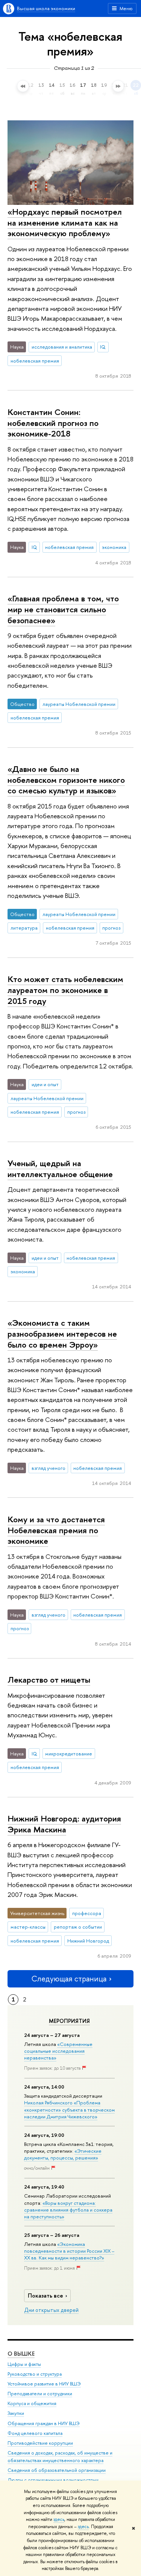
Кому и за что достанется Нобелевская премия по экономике (56, 1530)
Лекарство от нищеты (49, 1680)
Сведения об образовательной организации (57, 2470)
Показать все (45, 2295)
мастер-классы (28, 1927)
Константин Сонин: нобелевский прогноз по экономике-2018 (53, 423)
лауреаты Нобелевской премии (79, 704)
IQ (103, 347)
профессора (87, 1913)
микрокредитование (69, 1754)
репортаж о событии (78, 1927)
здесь (59, 2519)
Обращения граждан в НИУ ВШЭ (44, 2423)
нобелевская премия (35, 361)
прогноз (111, 928)
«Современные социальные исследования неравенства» (58, 2051)
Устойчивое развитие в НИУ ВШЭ (44, 2384)
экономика (114, 547)
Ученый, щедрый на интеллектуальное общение (60, 1169)
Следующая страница (69, 1979)
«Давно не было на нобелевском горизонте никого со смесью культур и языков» (66, 780)
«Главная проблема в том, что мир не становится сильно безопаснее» (63, 609)
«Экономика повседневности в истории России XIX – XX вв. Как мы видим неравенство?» (69, 2251)
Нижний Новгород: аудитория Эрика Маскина (64, 1824)
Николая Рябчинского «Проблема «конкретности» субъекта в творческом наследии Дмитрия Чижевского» (69, 2109)
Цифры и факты (24, 2364)
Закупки (16, 2413)
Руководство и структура (35, 2374)
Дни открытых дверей (51, 2310)
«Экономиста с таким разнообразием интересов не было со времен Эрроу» (62, 1333)
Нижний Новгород (88, 1941)
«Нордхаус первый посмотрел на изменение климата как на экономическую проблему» (65, 222)
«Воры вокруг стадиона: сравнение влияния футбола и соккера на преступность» (68, 2210)
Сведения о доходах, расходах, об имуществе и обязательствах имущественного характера (60, 2457)
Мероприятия (69, 2021)
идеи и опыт (45, 1084)
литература (24, 928)
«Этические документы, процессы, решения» (63, 2154)
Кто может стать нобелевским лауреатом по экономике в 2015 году (65, 990)
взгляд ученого (49, 1468)
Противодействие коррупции (40, 2443)
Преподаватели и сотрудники (40, 2394)
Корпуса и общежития (32, 2403)
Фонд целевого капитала (35, 2433)
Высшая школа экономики (46, 8)
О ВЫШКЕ (21, 2354)
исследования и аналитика (62, 347)
